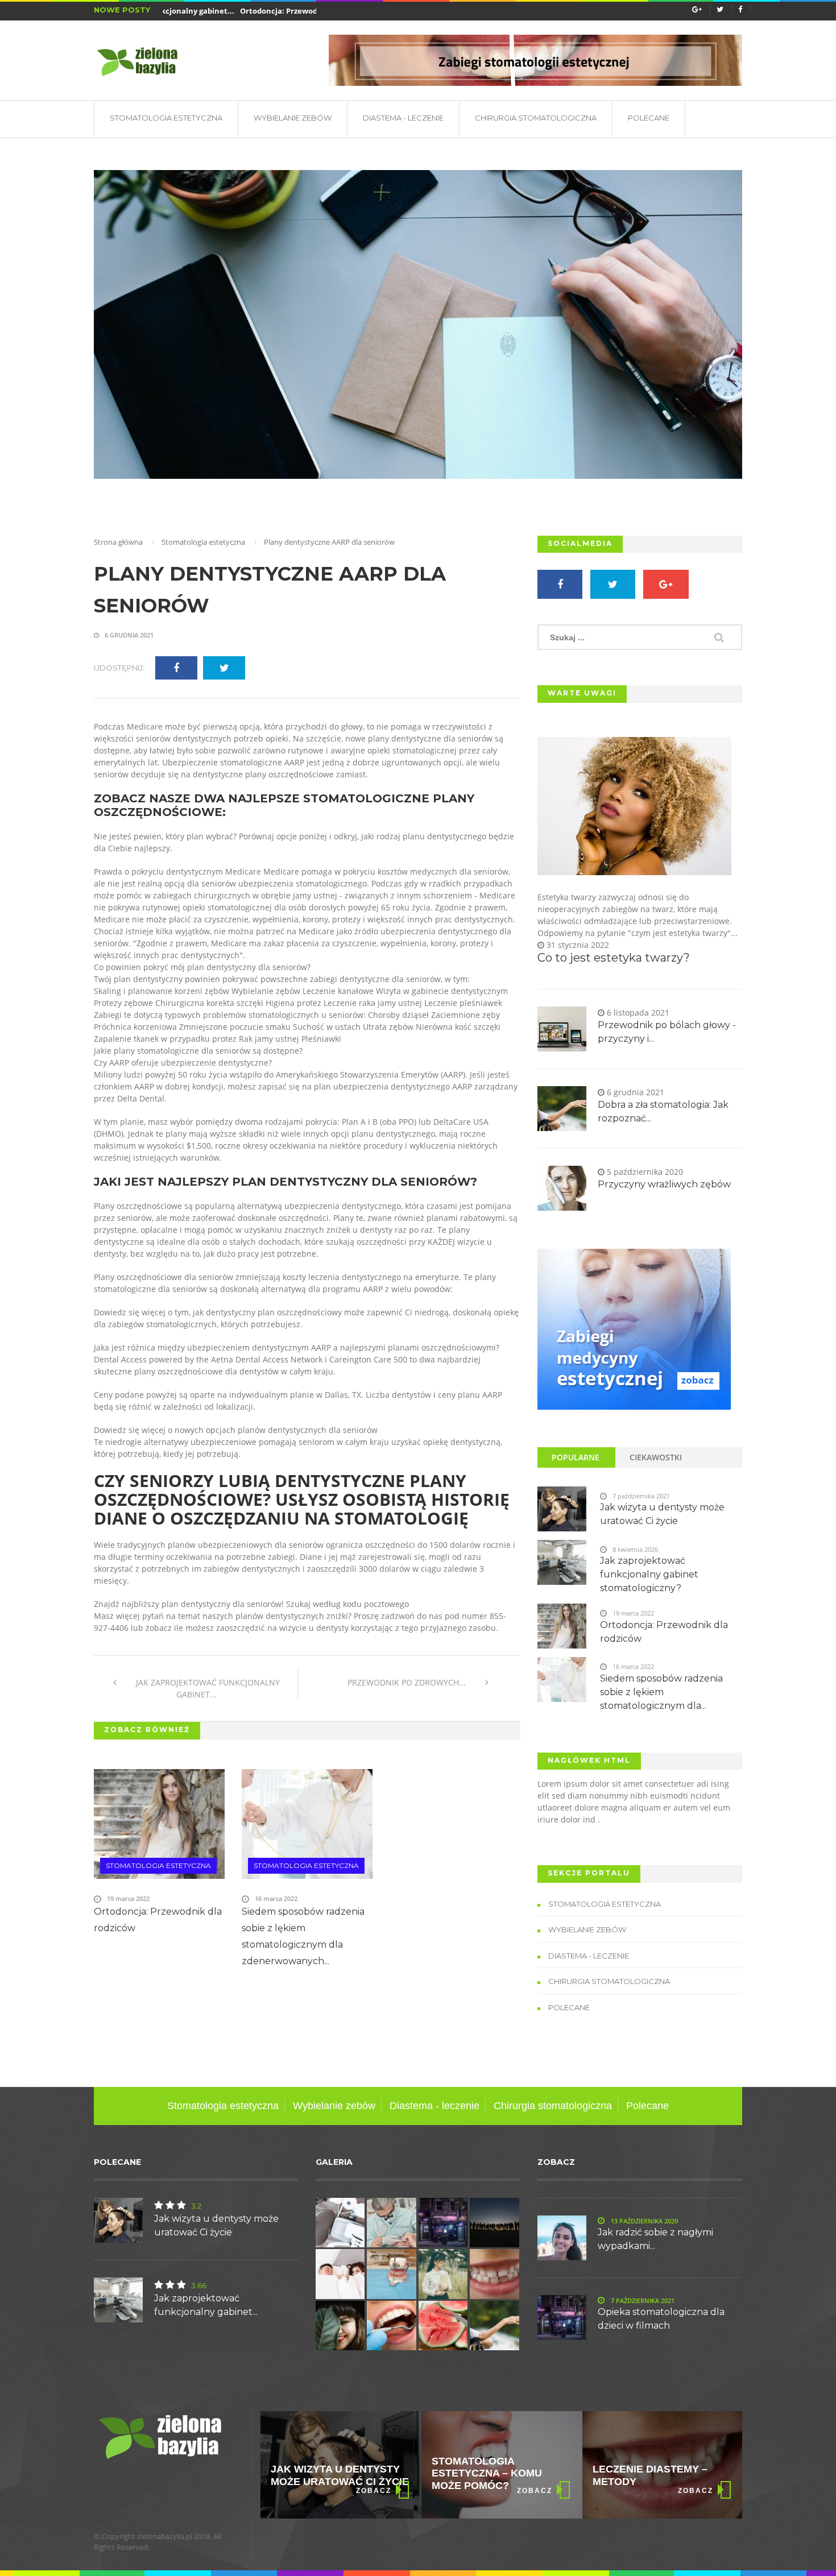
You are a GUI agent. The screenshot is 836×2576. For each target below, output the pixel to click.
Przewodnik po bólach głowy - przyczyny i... (667, 1032)
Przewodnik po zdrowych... (408, 1682)
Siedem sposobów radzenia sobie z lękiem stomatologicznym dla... (661, 1692)
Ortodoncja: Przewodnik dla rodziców (277, 11)
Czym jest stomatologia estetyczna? (634, 2473)
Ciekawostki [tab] (656, 1457)
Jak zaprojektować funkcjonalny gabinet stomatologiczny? (649, 1574)
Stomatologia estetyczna (166, 118)
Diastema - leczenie (403, 118)
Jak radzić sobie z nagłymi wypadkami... (655, 2239)
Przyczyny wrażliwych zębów (664, 1184)
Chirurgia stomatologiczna (536, 118)
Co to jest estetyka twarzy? (614, 958)
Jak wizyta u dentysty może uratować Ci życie (662, 1514)
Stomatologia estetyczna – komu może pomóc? (326, 2473)
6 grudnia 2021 (128, 635)
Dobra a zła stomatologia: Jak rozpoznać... (663, 1111)
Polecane (649, 118)
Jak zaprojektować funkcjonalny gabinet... (207, 1688)
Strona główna (118, 542)
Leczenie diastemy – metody (489, 2475)
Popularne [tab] (576, 1457)
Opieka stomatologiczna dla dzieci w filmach (661, 2319)
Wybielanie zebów (293, 118)
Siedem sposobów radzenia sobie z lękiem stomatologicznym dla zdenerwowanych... (303, 1936)
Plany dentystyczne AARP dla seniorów (270, 590)
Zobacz (374, 2491)
